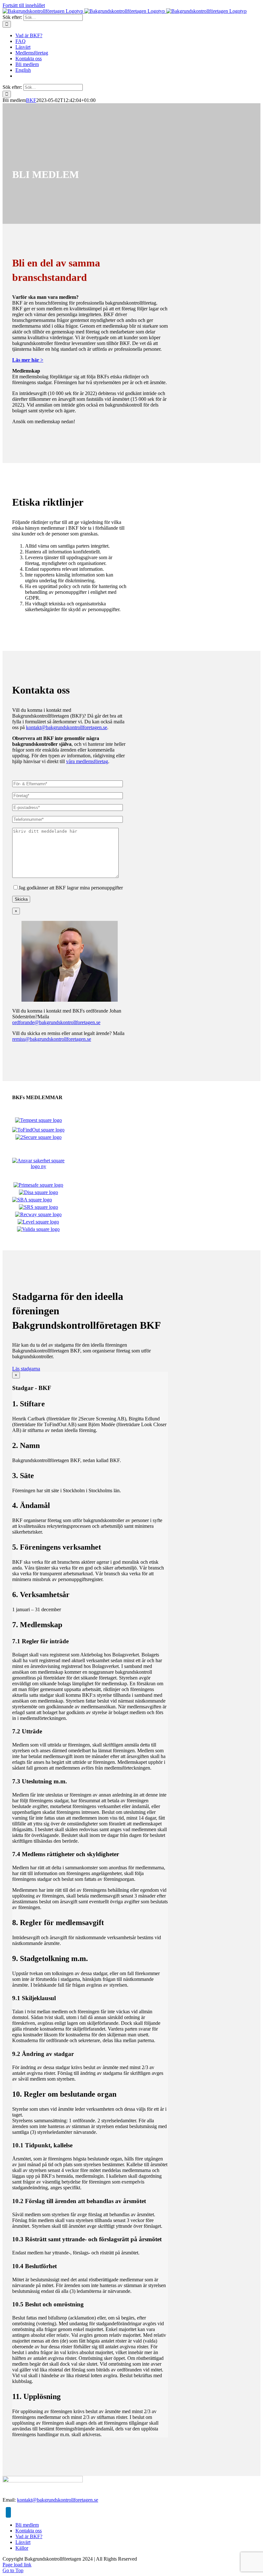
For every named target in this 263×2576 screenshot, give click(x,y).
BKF (31, 100)
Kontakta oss (29, 2531)
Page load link (17, 2565)
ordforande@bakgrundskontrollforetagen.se (56, 1022)
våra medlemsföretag (87, 761)
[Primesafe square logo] (38, 1185)
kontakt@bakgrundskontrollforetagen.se (67, 727)
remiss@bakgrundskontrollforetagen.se (52, 1039)
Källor (22, 2548)
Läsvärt (23, 2542)
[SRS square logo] (38, 1207)
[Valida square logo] (38, 1229)
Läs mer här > (28, 360)
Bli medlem (27, 2525)
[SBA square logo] (32, 1200)
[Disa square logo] (38, 1192)
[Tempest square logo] (38, 1120)
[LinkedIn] (8, 2512)
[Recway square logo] (38, 1214)
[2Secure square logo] (38, 1137)
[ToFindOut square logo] (38, 1130)
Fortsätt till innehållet (24, 5)
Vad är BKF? (29, 2536)
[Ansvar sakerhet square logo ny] (38, 1166)
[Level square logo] (38, 1222)
